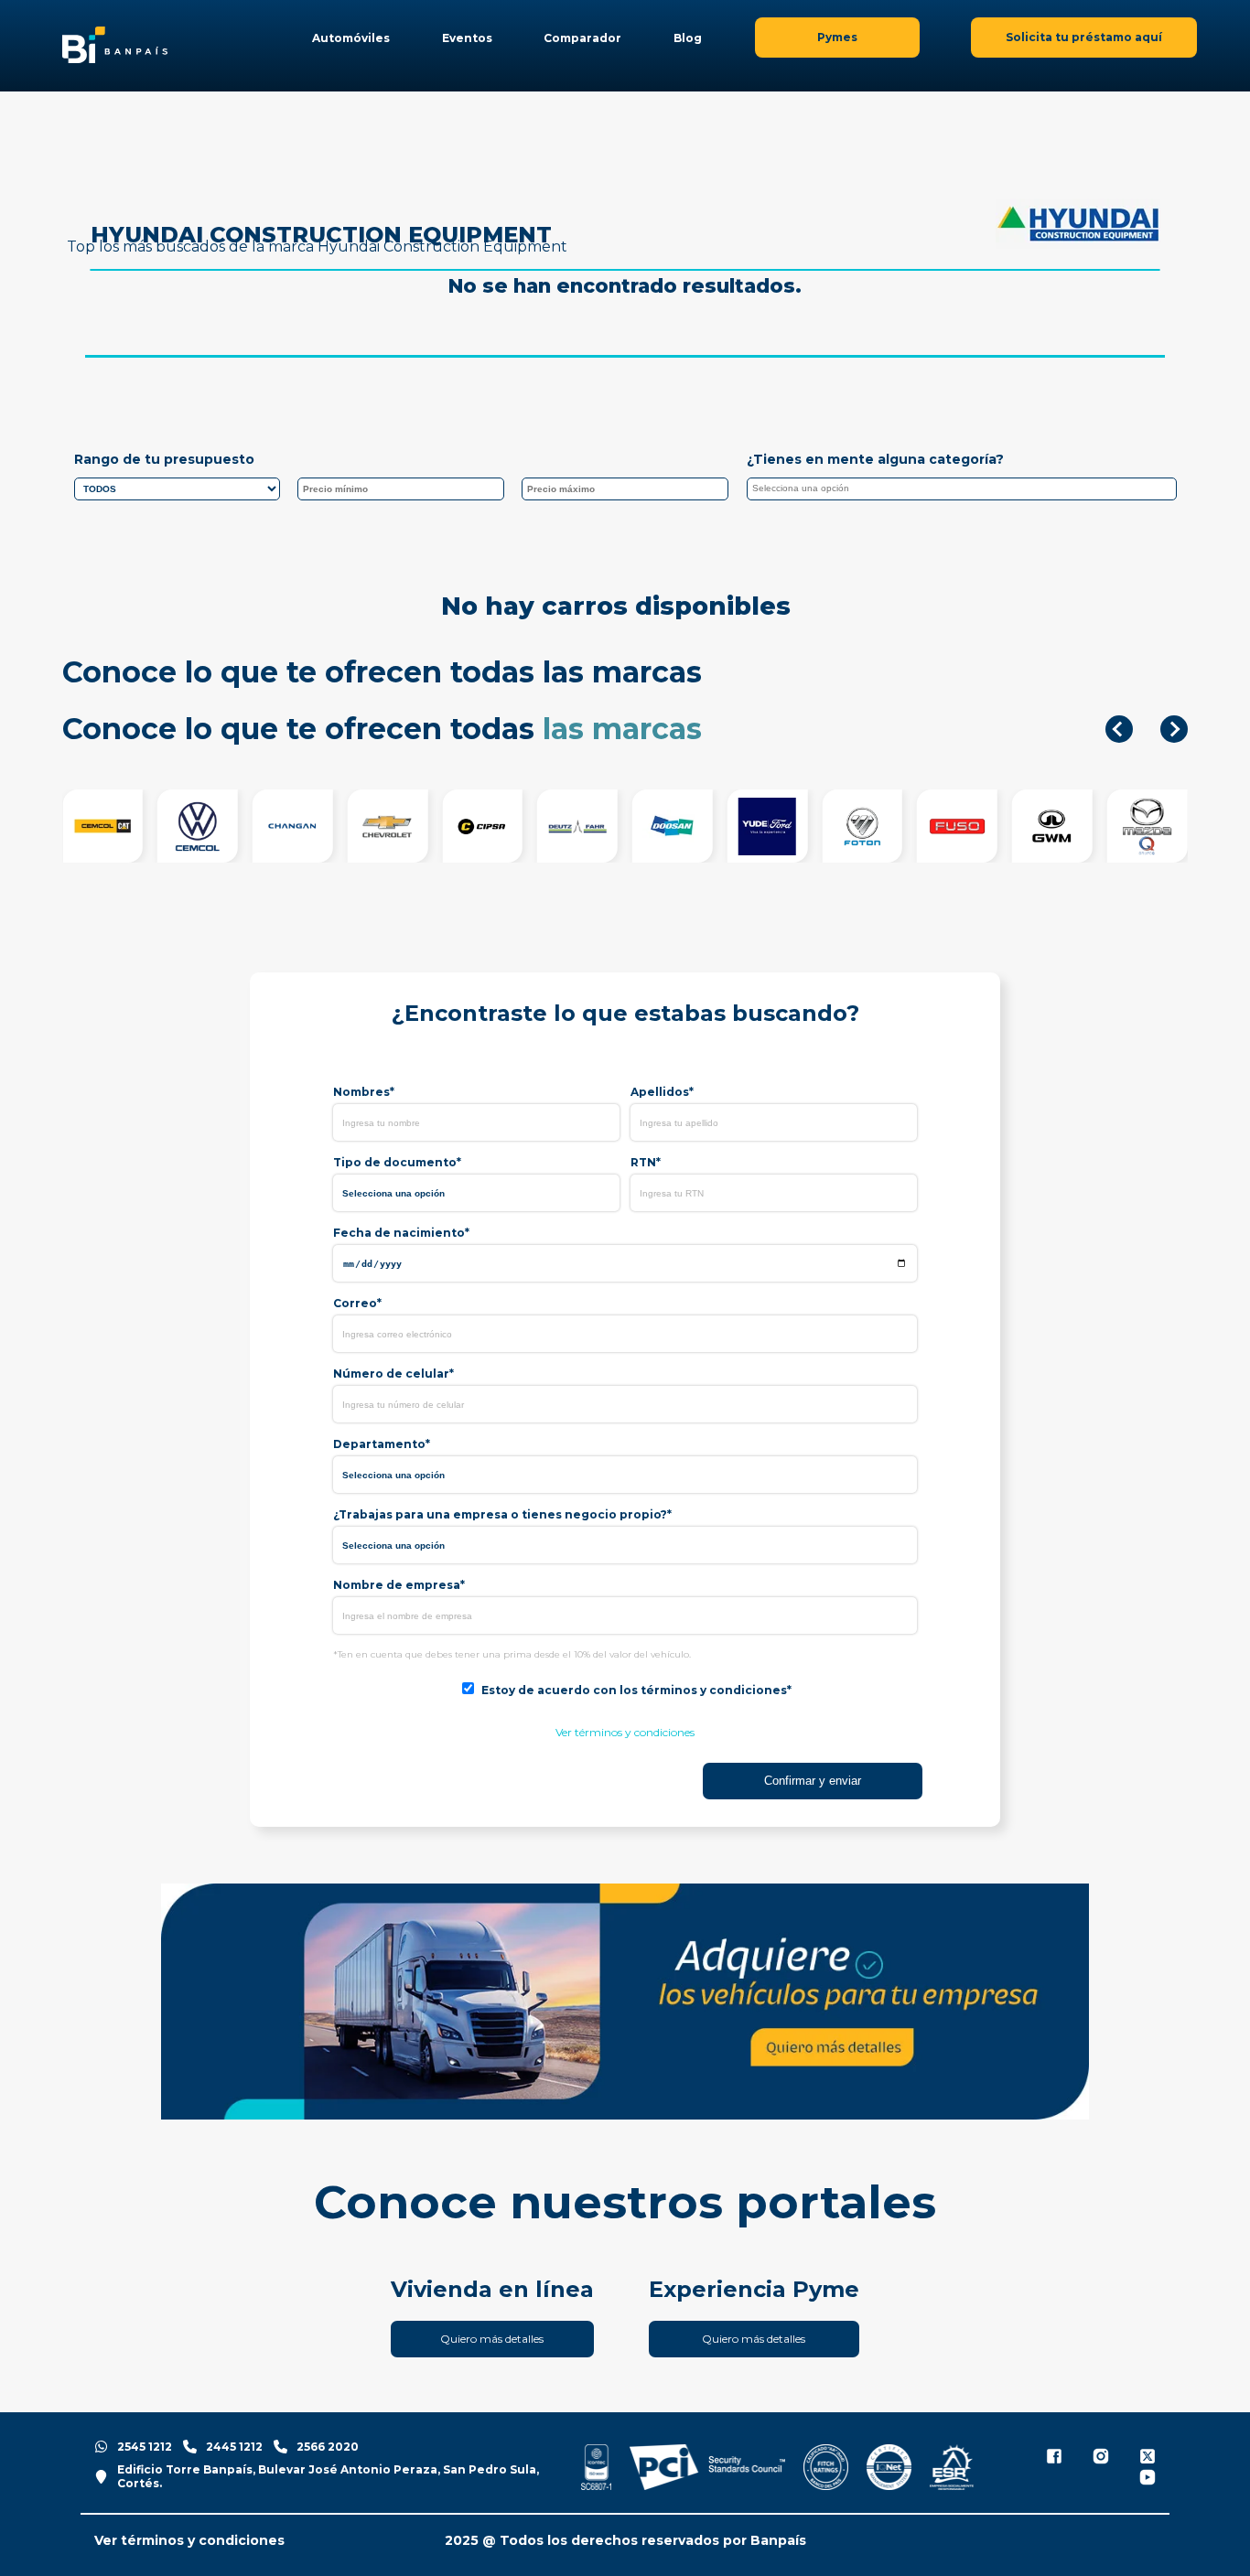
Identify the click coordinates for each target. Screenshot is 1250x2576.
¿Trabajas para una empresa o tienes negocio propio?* (502, 1514)
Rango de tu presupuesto (164, 459)
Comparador (582, 38)
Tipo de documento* (397, 1162)
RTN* (646, 1162)
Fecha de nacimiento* (401, 1233)
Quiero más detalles (492, 2339)
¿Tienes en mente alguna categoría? (875, 459)
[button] (1119, 729)
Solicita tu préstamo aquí (1084, 37)
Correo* (357, 1303)
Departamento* (382, 1444)
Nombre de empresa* (399, 1585)
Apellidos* (662, 1092)
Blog (688, 38)
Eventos (467, 38)
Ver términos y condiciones (625, 1732)
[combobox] (962, 489)
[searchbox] (966, 491)
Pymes (837, 37)
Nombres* (364, 1092)
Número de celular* (393, 1374)
